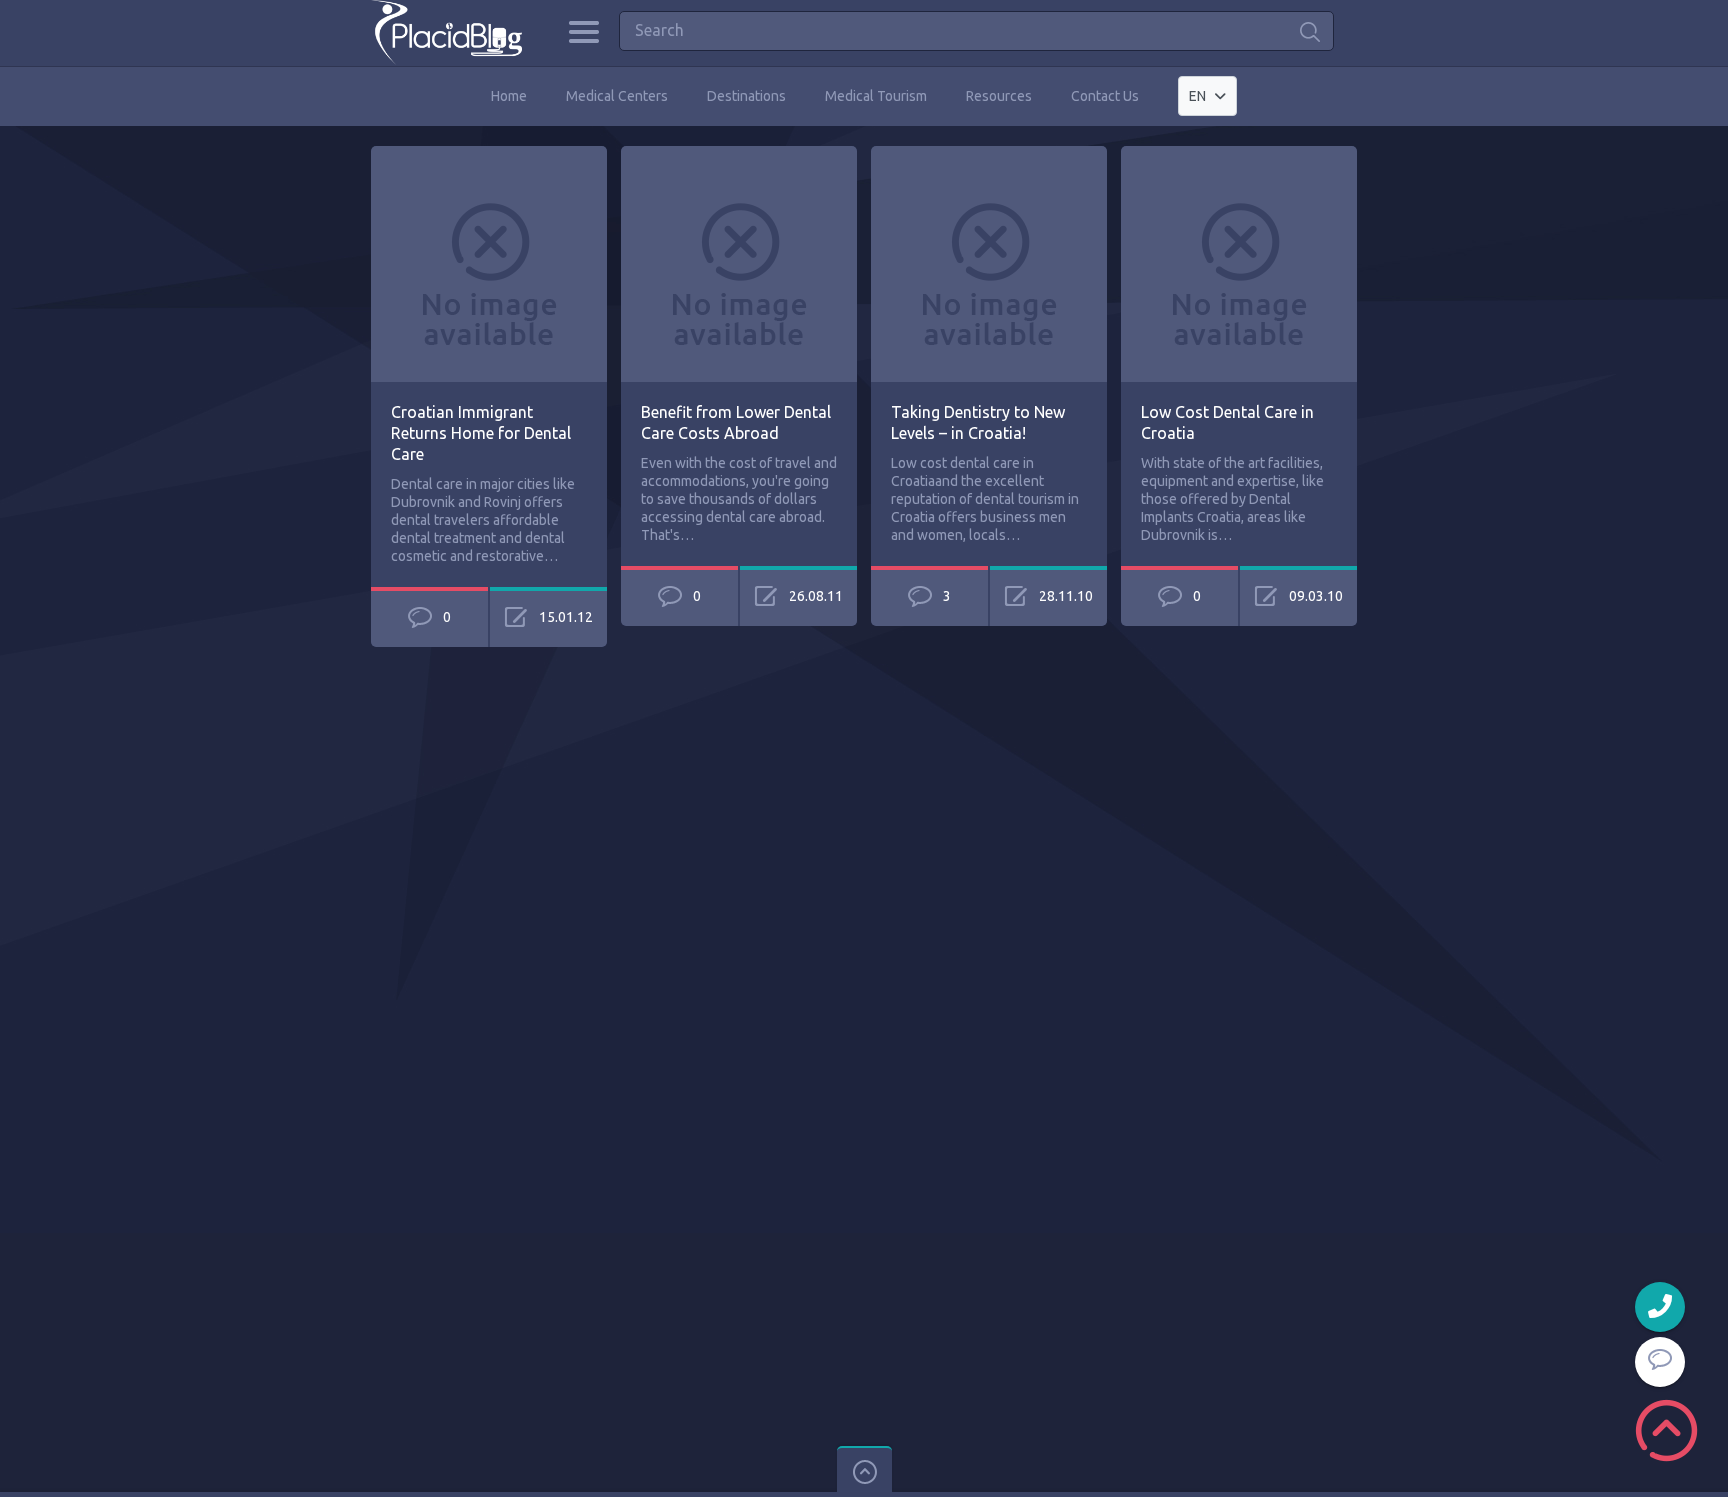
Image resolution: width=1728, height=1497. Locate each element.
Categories (583, 32)
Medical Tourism (876, 96)
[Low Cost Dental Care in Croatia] (1239, 155)
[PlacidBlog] (446, 32)
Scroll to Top (1666, 1430)
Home (509, 96)
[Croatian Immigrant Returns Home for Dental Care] (489, 155)
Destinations (746, 96)
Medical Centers (617, 96)
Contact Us (1105, 96)
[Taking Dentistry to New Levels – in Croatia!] (989, 155)
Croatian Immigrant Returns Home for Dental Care (481, 433)
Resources (999, 96)
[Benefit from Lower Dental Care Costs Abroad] (739, 155)
